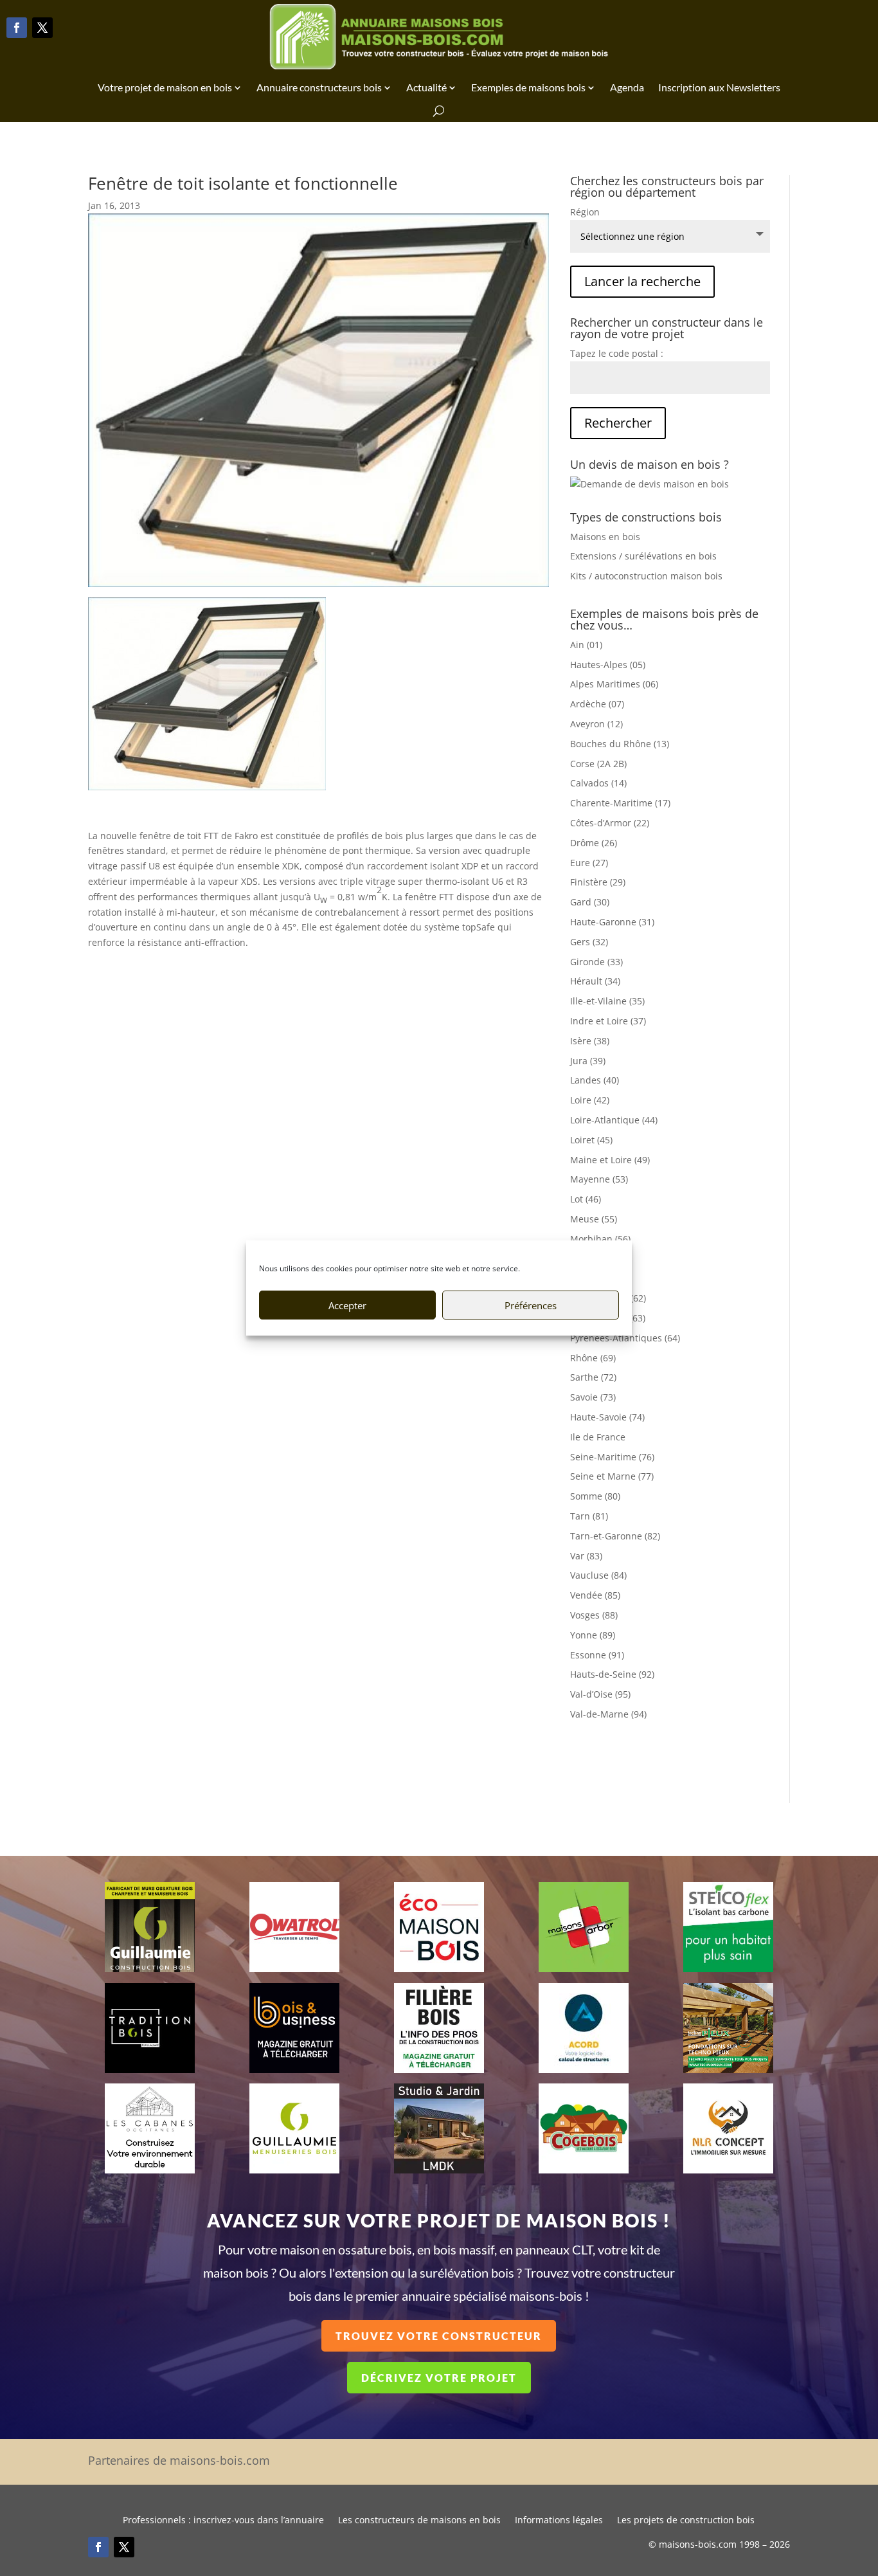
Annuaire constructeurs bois (319, 87)
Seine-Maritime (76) (612, 1457)
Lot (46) (586, 1199)
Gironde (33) (596, 962)
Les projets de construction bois (686, 2521)
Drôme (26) (594, 843)
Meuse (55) (594, 1219)
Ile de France (598, 1437)
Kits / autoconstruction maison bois (646, 576)
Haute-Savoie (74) (607, 1417)
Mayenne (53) (599, 1179)
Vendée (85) (595, 1595)
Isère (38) (590, 1041)
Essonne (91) (597, 1655)
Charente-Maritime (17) (620, 803)
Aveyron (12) (596, 724)
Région (585, 212)
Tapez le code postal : (617, 353)
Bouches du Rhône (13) (620, 744)
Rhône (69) (593, 1358)
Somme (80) (595, 1496)
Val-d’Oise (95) (600, 1694)
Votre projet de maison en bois (165, 87)
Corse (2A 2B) (598, 764)
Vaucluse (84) (598, 1575)
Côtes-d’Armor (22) (610, 823)
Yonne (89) (593, 1635)
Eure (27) (589, 863)
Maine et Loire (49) (610, 1160)
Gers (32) (589, 942)
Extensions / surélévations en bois (643, 556)
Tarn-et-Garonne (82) (615, 1536)
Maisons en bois (605, 537)
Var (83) (586, 1556)
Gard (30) (590, 902)
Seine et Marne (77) (612, 1476)
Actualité (426, 87)
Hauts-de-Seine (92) (612, 1674)
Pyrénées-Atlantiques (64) (625, 1338)
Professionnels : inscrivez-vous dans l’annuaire (223, 2521)
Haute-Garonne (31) (612, 922)
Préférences (531, 1305)
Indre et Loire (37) (608, 1021)
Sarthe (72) (593, 1377)
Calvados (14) (598, 783)
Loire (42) (590, 1100)
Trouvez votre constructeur (439, 2336)
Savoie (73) (593, 1397)
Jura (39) (588, 1061)
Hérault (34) (595, 981)
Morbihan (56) (600, 1239)
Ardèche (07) (597, 704)
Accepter (347, 1305)
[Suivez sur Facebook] (17, 28)
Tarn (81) (589, 1516)
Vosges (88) (594, 1615)
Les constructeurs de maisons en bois (419, 2521)
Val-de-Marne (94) (608, 1714)
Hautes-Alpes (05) (608, 665)
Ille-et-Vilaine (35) (607, 1001)
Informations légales (559, 2521)
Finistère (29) (598, 882)
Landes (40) (595, 1080)
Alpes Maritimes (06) (614, 684)
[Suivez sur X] (42, 28)
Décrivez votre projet (439, 2378)
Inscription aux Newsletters (719, 87)
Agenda (627, 87)
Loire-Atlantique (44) (614, 1120)
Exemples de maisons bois (528, 87)
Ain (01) (586, 645)
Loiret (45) (591, 1140)
